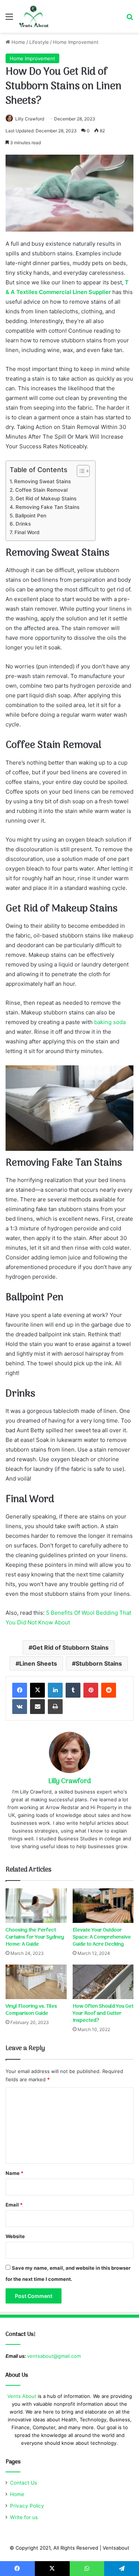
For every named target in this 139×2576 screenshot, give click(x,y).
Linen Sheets (38, 1663)
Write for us (24, 2517)
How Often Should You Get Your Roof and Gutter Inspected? (103, 2013)
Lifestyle (39, 42)
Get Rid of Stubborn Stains (70, 1647)
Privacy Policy (27, 2506)
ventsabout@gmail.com (54, 2356)
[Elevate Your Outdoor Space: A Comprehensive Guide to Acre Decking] (103, 1906)
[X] (37, 1690)
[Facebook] (20, 1690)
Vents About (22, 2396)
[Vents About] (34, 16)
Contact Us (24, 2483)
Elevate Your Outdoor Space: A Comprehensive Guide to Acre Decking (102, 1937)
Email (14, 2205)
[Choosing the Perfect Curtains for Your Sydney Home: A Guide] (36, 1906)
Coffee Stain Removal (41, 490)
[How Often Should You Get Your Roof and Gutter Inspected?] (103, 1982)
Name (14, 2173)
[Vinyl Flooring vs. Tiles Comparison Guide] (36, 1982)
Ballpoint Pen (31, 516)
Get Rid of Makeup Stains (46, 498)
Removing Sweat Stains (42, 481)
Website (15, 2236)
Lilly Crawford (30, 119)
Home (18, 42)
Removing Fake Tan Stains (47, 507)
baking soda (110, 1022)
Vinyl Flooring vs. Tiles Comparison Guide (31, 2010)
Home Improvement (76, 42)
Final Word (27, 532)
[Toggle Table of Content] (80, 471)
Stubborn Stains (99, 1663)
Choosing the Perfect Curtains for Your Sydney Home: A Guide (35, 1937)
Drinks (23, 524)
